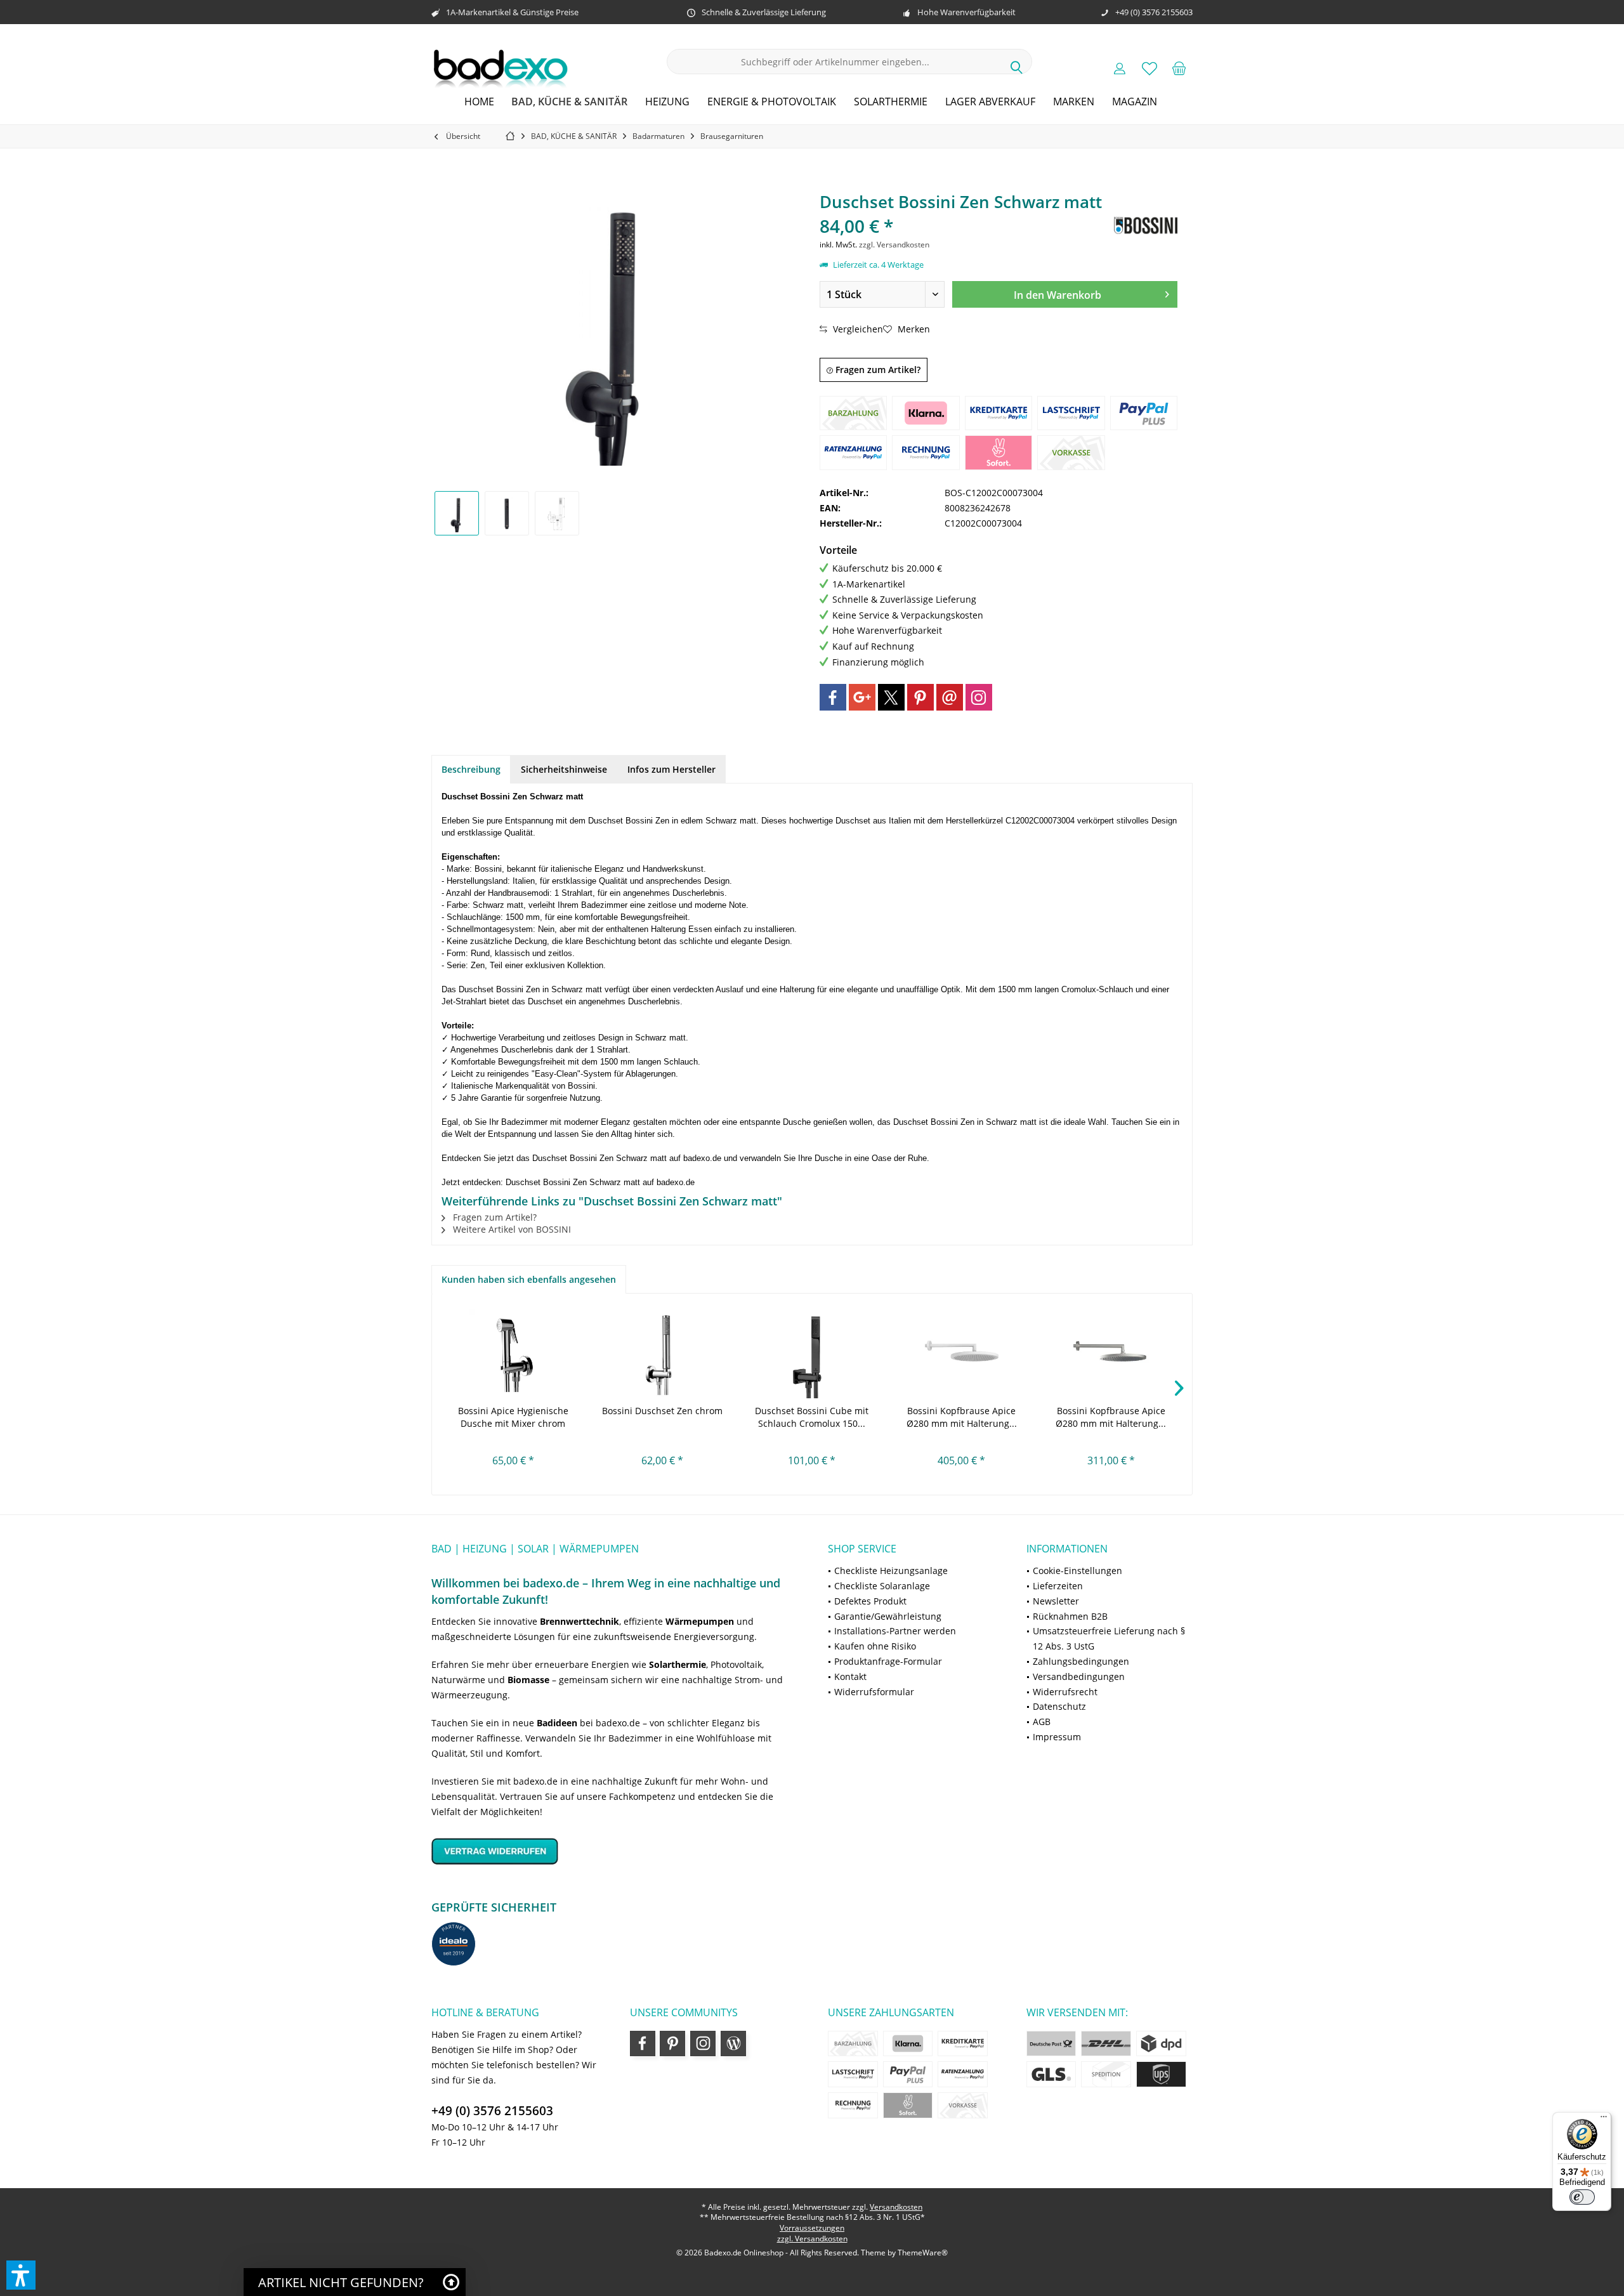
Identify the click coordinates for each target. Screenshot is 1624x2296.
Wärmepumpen (700, 1621)
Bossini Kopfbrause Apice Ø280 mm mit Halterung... (962, 1417)
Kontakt (850, 1676)
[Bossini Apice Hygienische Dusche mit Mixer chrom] (513, 1354)
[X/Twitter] (891, 697)
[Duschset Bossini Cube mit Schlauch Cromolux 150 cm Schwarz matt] (812, 1354)
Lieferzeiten (1058, 1586)
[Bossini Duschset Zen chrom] (663, 1354)
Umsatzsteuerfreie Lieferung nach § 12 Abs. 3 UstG (1109, 1638)
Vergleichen (857, 329)
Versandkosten (896, 2207)
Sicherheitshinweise (564, 769)
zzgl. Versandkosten (894, 245)
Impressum (1057, 1737)
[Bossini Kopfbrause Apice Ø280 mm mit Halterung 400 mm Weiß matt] (962, 1354)
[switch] (1582, 2197)
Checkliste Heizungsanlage (891, 1571)
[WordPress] (733, 2043)
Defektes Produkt (870, 1601)
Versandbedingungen (1079, 1676)
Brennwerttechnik (580, 1621)
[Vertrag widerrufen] (614, 1851)
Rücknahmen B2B (1070, 1616)
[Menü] (1604, 2120)
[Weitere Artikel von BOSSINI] (1146, 226)
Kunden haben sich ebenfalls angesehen (529, 1279)
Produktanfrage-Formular (888, 1661)
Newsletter (1056, 1601)
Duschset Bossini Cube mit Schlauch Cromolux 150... (812, 1417)
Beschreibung (471, 769)
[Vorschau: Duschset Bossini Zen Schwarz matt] (457, 513)
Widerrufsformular (874, 1692)
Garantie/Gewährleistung (888, 1616)
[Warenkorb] (1179, 68)
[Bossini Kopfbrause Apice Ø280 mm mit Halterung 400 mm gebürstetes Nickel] (1111, 1354)
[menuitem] (1179, 68)
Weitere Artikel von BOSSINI (511, 1229)
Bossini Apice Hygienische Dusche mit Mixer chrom (513, 1417)
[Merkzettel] (1149, 68)
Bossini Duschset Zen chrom (662, 1411)
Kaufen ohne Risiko (875, 1646)
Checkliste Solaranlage (882, 1586)
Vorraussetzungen (812, 2228)
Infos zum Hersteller (671, 769)
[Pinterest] (920, 697)
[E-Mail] (950, 697)
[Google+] (862, 697)
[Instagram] (979, 697)
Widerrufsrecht (1065, 1692)
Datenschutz (1059, 1706)
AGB (1042, 1722)
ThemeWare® (923, 2253)
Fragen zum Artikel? (877, 370)
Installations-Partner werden (895, 1631)
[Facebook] (833, 697)
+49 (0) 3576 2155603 (492, 2111)
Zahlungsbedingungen (1081, 1661)
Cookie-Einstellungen (1077, 1571)
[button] (21, 2275)
